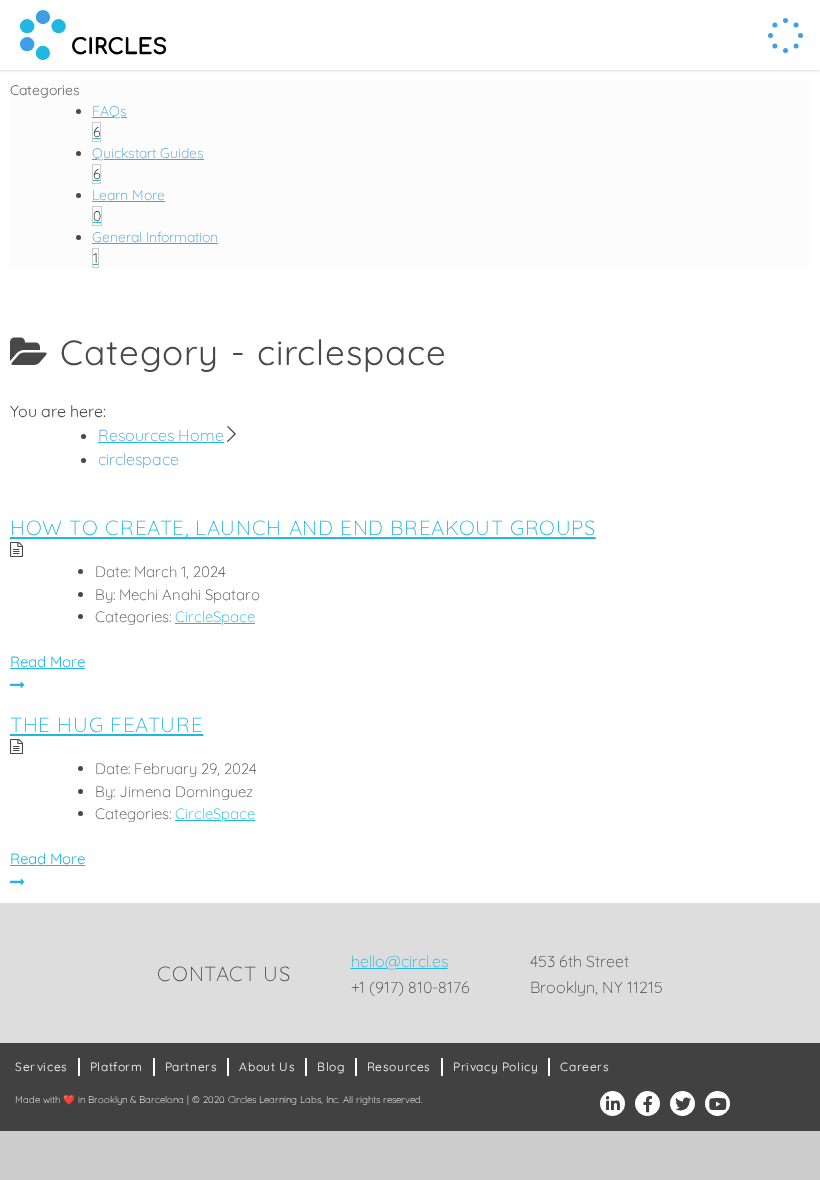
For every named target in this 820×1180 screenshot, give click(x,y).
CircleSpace (215, 616)
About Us (267, 1066)
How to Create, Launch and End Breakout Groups (303, 527)
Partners (191, 1066)
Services (41, 1066)
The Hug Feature (106, 724)
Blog (330, 1066)
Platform (116, 1066)
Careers (584, 1066)
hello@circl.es (399, 961)
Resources (399, 1066)
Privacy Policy (495, 1066)
